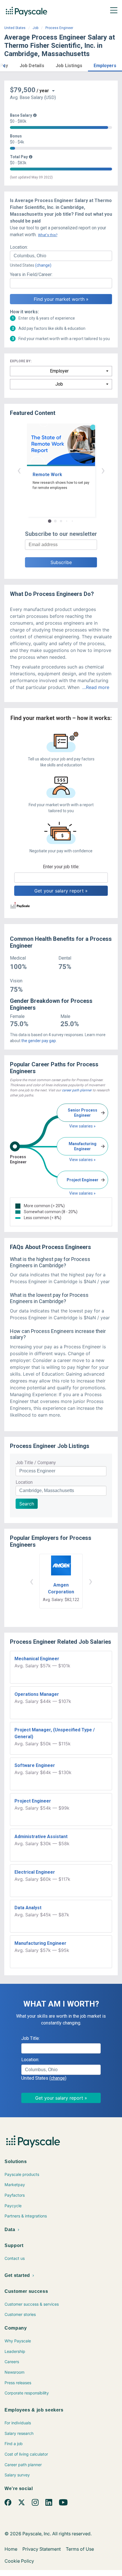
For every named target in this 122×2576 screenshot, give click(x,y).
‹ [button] (19, 470)
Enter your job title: (61, 867)
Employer (59, 371)
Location (24, 1482)
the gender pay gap (39, 1041)
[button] (4, 65)
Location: (19, 247)
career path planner (77, 1090)
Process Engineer (59, 28)
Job (35, 28)
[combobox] (61, 256)
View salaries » (82, 1126)
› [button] (103, 470)
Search (27, 1504)
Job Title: (30, 2038)
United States (15, 28)
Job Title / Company (36, 1463)
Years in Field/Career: (31, 274)
